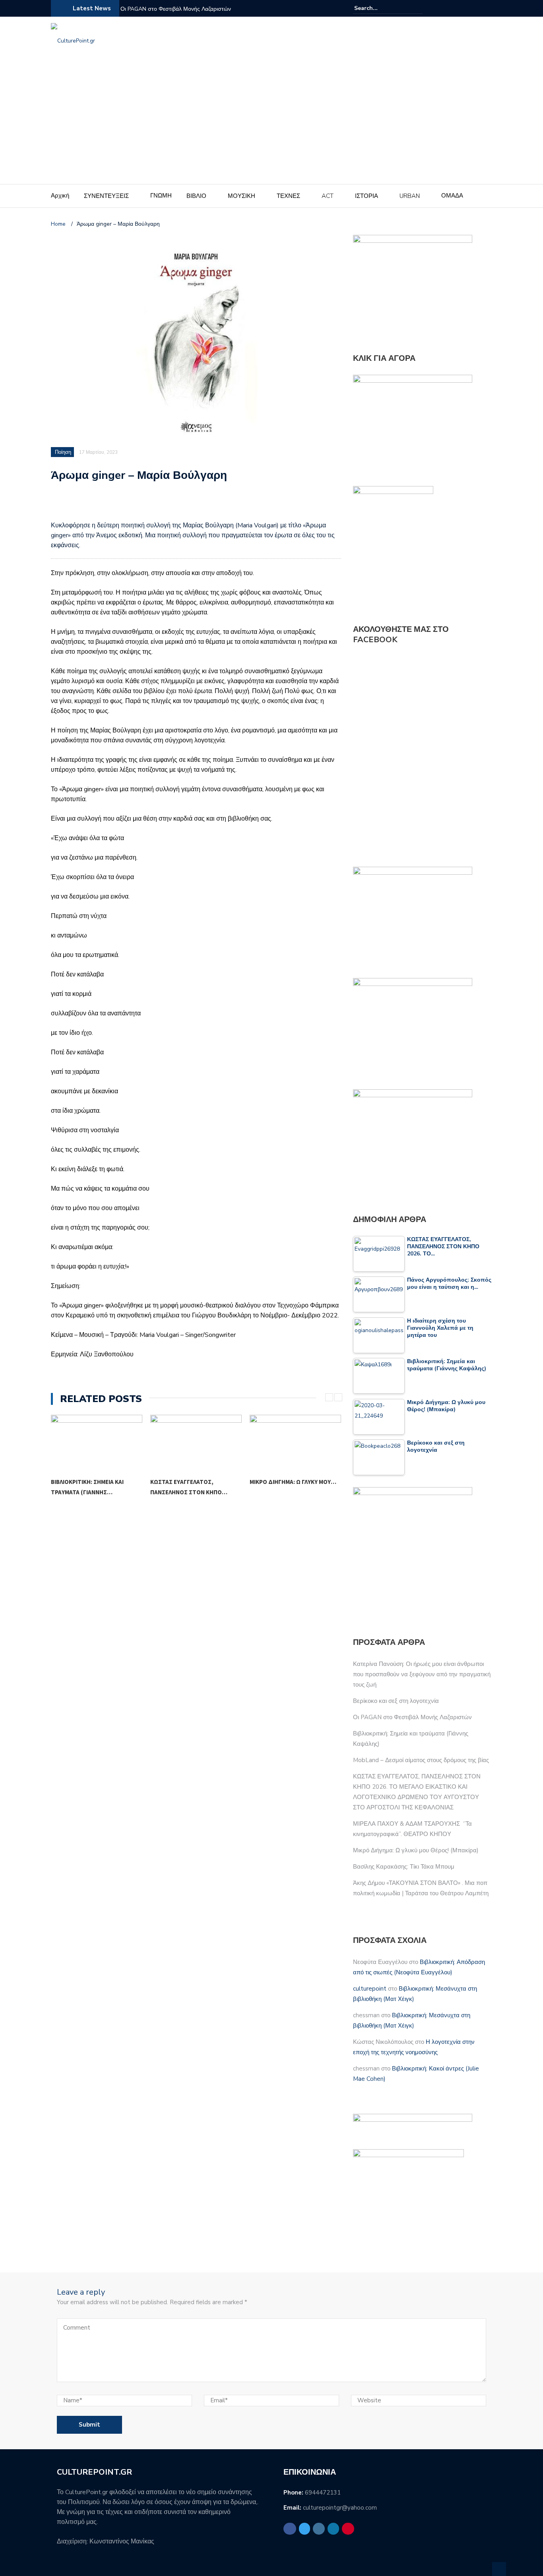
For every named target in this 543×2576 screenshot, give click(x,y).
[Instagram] (468, 8)
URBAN (410, 196)
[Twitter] (459, 8)
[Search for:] (378, 8)
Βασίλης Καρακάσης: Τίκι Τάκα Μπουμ (292, 1487)
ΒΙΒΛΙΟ (196, 196)
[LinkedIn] (478, 8)
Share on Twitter (80, 505)
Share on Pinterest (122, 505)
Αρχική (60, 196)
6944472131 (323, 2493)
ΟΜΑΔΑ (452, 196)
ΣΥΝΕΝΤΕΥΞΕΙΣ (106, 196)
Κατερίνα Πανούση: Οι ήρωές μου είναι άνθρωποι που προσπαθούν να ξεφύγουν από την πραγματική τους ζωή (422, 1674)
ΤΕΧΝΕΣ (288, 196)
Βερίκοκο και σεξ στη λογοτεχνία (396, 1701)
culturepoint (370, 1989)
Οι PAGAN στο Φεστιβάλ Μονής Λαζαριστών (176, 9)
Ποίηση (63, 452)
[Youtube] (487, 8)
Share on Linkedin (102, 505)
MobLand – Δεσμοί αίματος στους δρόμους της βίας (421, 1760)
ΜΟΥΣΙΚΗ (241, 196)
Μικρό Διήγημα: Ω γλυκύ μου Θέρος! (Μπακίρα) (416, 1850)
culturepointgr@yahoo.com (340, 2508)
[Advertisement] (271, 124)
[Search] (418, 8)
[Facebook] (449, 8)
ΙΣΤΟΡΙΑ (367, 196)
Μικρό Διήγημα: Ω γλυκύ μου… (194, 1482)
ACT (328, 196)
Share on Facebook (60, 505)
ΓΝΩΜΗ (161, 196)
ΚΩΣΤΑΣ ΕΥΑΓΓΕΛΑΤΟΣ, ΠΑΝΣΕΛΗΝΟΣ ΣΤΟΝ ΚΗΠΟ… (89, 1487)
